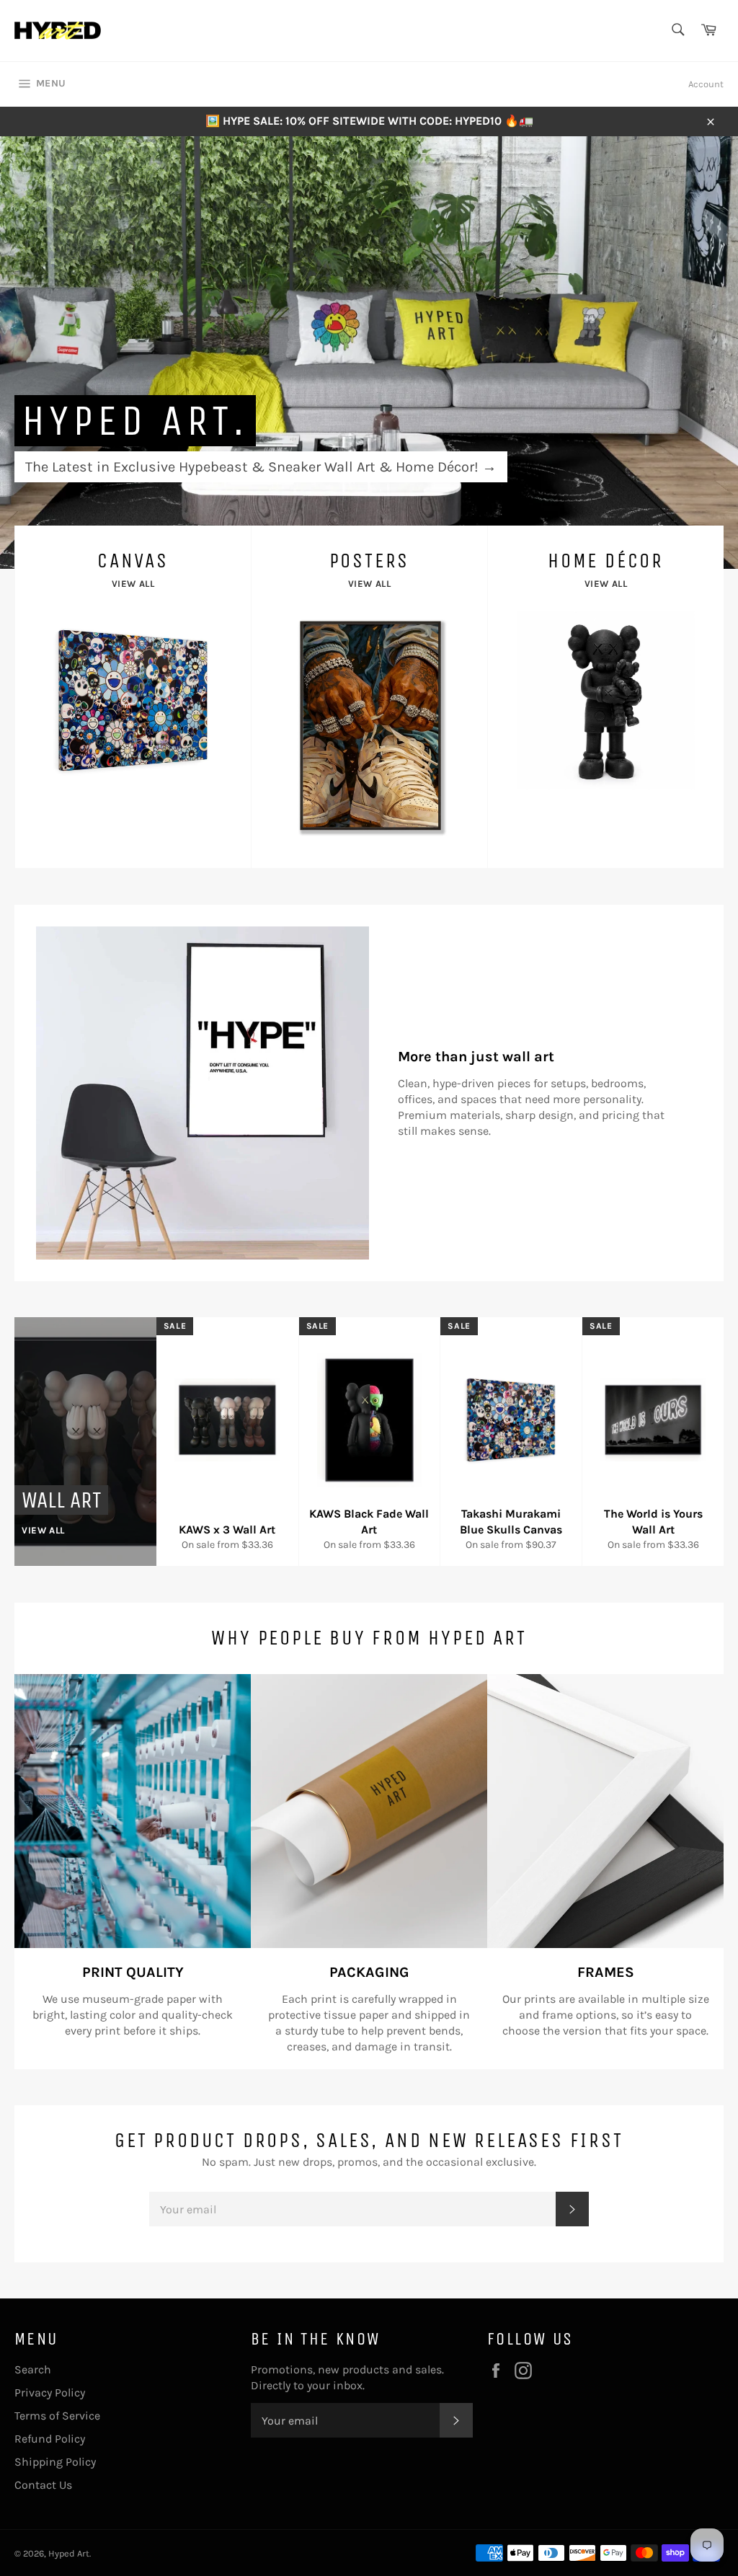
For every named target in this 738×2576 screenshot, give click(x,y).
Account (706, 84)
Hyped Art (69, 2553)
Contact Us (43, 2485)
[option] (369, 353)
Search (33, 2369)
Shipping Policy (55, 2462)
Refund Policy (50, 2439)
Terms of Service (57, 2416)
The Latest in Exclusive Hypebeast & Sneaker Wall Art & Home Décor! (261, 467)
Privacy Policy (50, 2393)
